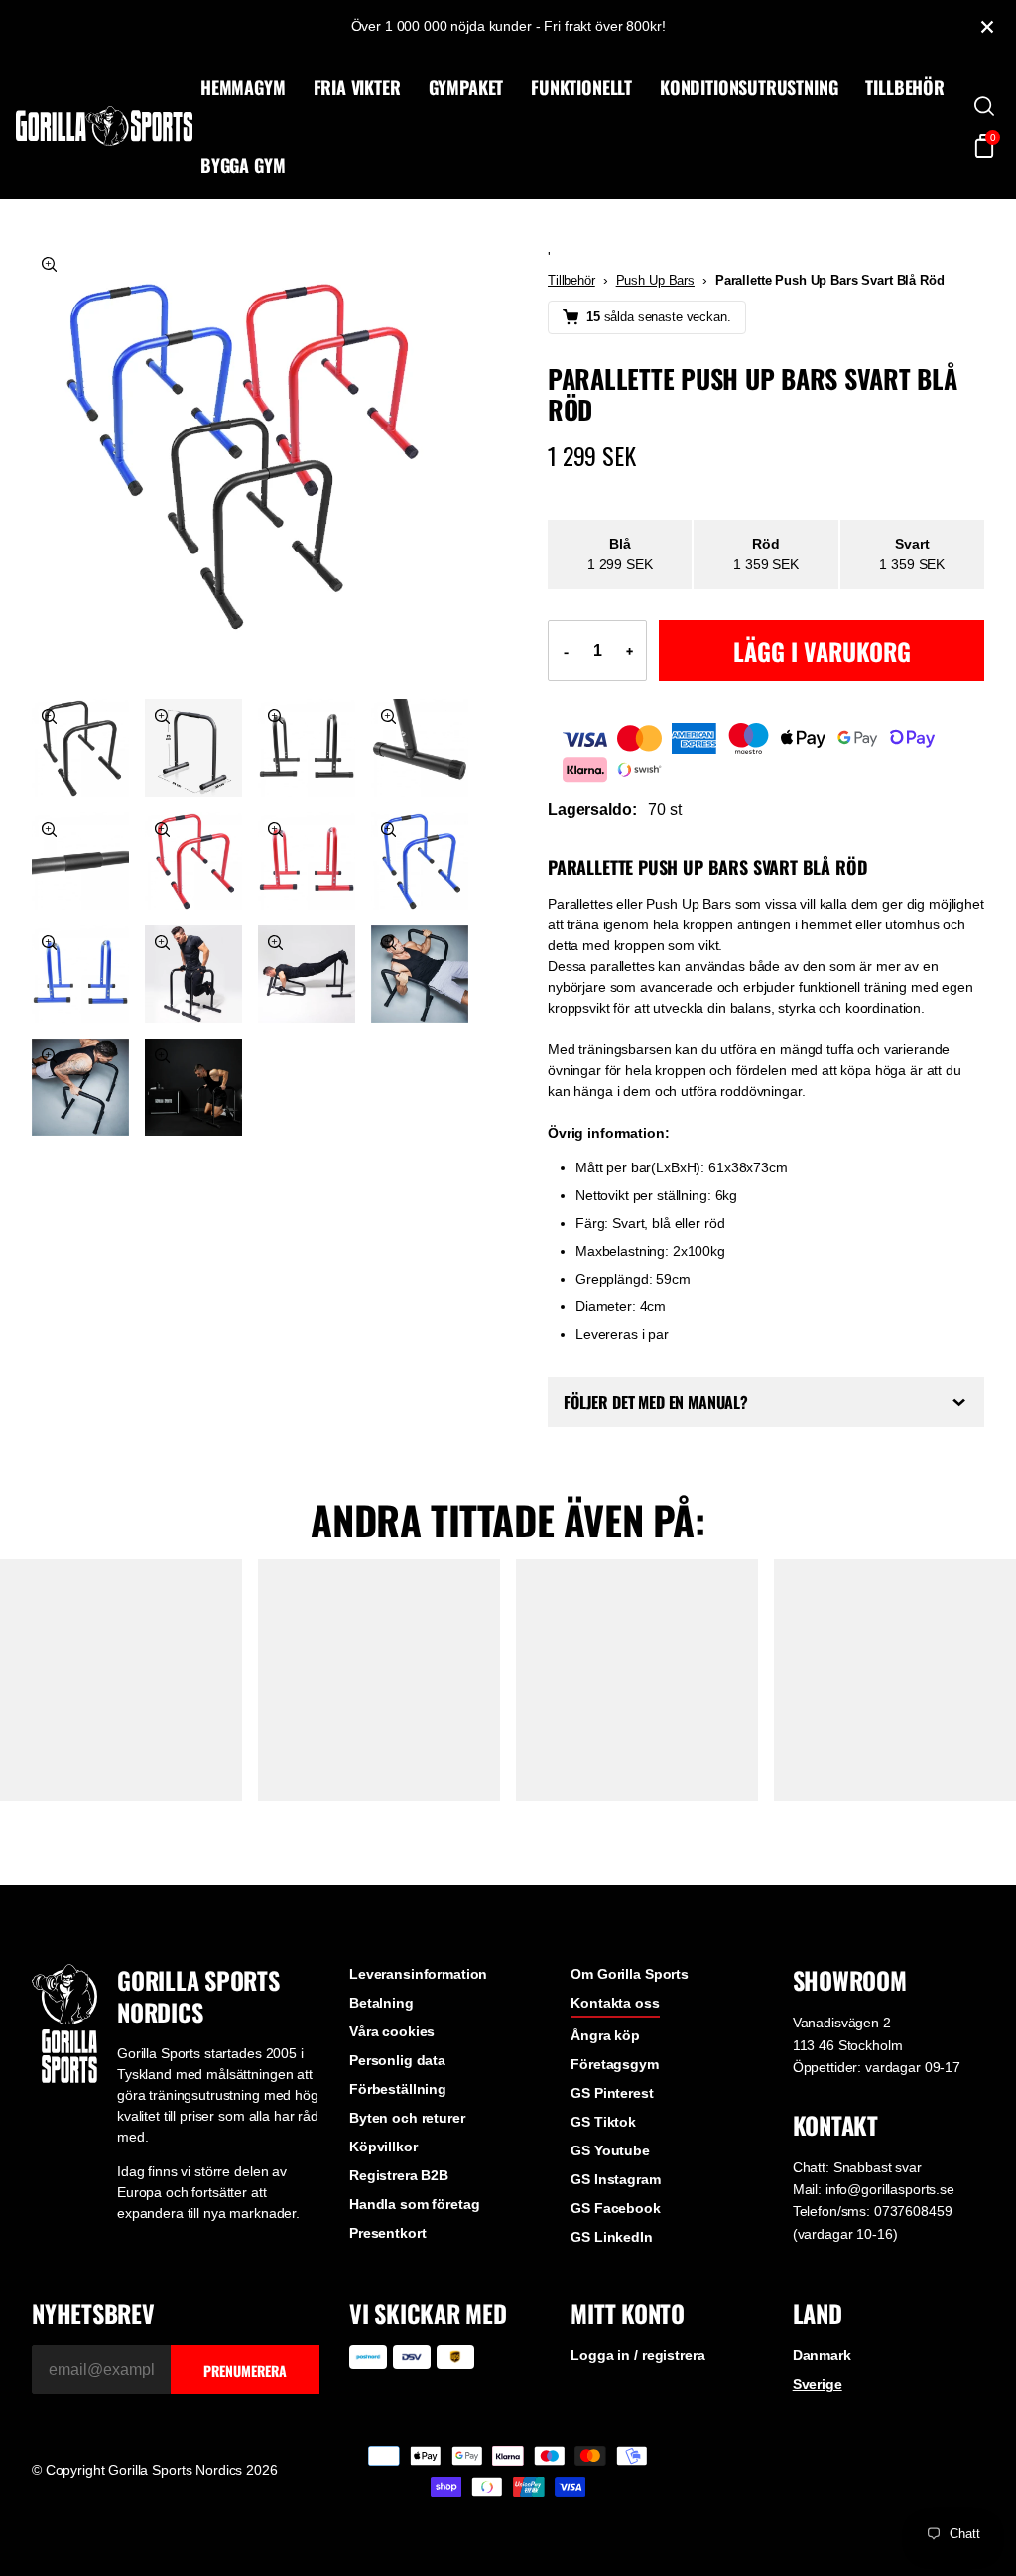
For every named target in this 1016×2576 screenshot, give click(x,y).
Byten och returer (402, 2186)
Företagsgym (606, 2133)
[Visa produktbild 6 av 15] (80, 861)
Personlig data (392, 2129)
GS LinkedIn (603, 2305)
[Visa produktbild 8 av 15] (307, 861)
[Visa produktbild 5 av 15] (420, 748)
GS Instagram (607, 2248)
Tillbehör (571, 280)
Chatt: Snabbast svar (845, 2235)
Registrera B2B (394, 2244)
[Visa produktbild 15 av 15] (193, 1087)
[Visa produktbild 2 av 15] (80, 748)
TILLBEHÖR (904, 87)
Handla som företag (409, 2272)
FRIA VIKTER (357, 87)
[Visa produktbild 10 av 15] (80, 974)
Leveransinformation (413, 2042)
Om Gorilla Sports (622, 2042)
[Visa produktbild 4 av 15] (307, 748)
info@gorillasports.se (878, 2257)
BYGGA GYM (243, 165)
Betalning (377, 2071)
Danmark (810, 2423)
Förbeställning (393, 2157)
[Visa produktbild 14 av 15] (80, 1087)
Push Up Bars (655, 280)
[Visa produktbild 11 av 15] (193, 974)
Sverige (806, 2452)
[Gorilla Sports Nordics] (104, 126)
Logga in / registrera (630, 2423)
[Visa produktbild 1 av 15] (250, 465)
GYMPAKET (466, 87)
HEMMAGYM (243, 87)
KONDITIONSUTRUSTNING (749, 87)
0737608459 (901, 2279)
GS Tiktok (595, 2190)
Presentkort (382, 2301)
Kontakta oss (607, 2071)
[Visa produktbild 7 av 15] (193, 861)
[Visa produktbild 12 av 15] (307, 974)
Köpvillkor (379, 2215)
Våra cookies (387, 2100)
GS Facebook (607, 2276)
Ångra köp (597, 2104)
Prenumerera (240, 2438)
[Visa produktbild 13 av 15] (420, 974)
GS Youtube (602, 2219)
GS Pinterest (604, 2161)
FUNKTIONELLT (581, 87)
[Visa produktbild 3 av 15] (193, 748)
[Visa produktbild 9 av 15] (420, 861)
